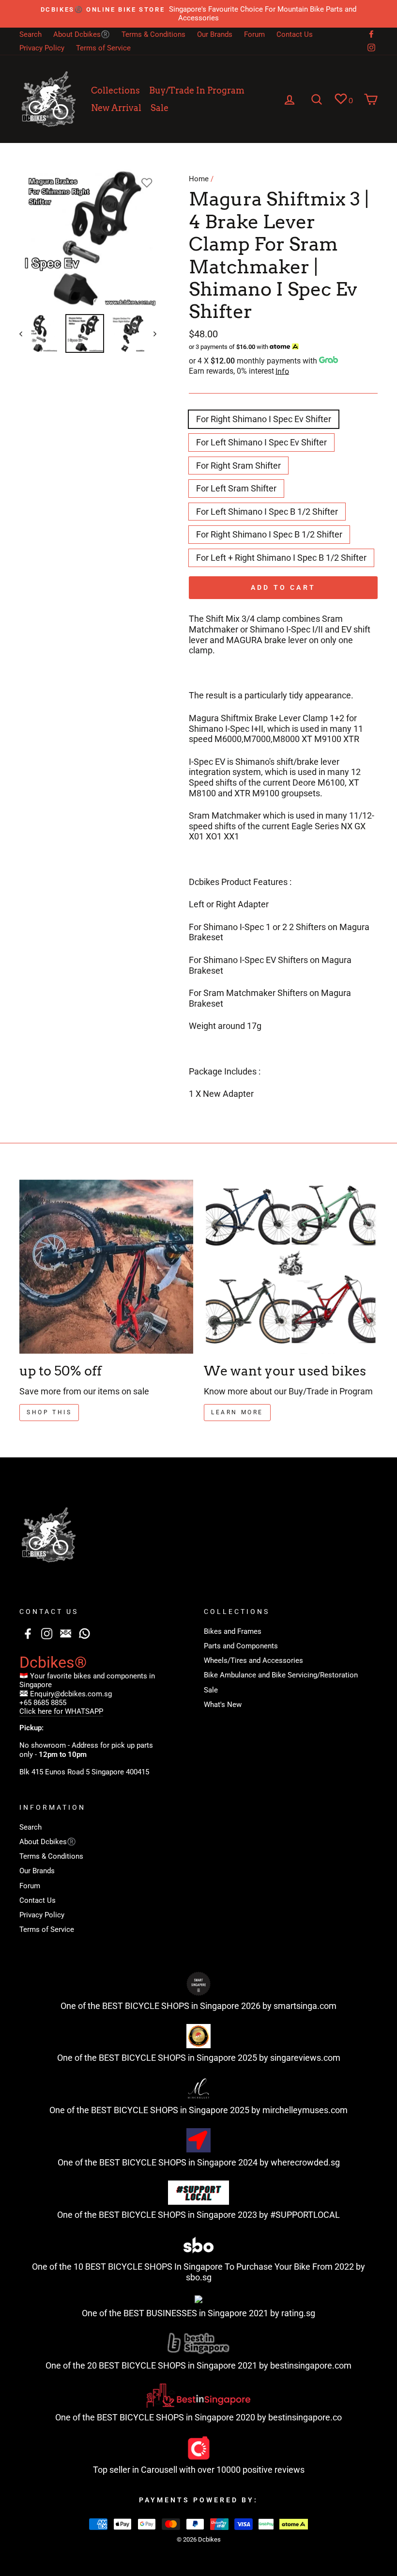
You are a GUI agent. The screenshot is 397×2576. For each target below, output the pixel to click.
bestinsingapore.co (305, 2417)
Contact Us (295, 34)
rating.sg (298, 2313)
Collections (115, 90)
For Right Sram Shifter (238, 466)
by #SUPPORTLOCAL (299, 2215)
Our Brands (215, 34)
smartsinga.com (305, 2006)
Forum (254, 34)
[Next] (150, 333)
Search (31, 34)
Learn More (237, 1412)
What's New (223, 1705)
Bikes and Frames (233, 1631)
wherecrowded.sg (305, 2162)
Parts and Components (241, 1646)
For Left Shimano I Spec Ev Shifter (261, 442)
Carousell (159, 2470)
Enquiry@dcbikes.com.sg (71, 1694)
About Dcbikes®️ (82, 34)
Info (282, 371)
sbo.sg (199, 2277)
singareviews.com (305, 2058)
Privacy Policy (42, 48)
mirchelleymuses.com (305, 2110)
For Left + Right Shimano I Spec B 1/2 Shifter (281, 558)
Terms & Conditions (153, 34)
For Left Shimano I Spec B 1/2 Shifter (267, 512)
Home (199, 179)
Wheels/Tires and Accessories (253, 1660)
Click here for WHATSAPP (61, 1711)
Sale (160, 108)
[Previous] (25, 333)
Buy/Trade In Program (197, 90)
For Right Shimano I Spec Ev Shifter (264, 419)
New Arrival (116, 108)
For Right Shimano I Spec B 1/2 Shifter (269, 534)
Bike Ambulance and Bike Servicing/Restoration (281, 1675)
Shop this (49, 1412)
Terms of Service (103, 48)
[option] (198, 14)
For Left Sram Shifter (236, 488)
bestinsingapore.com (311, 2365)
